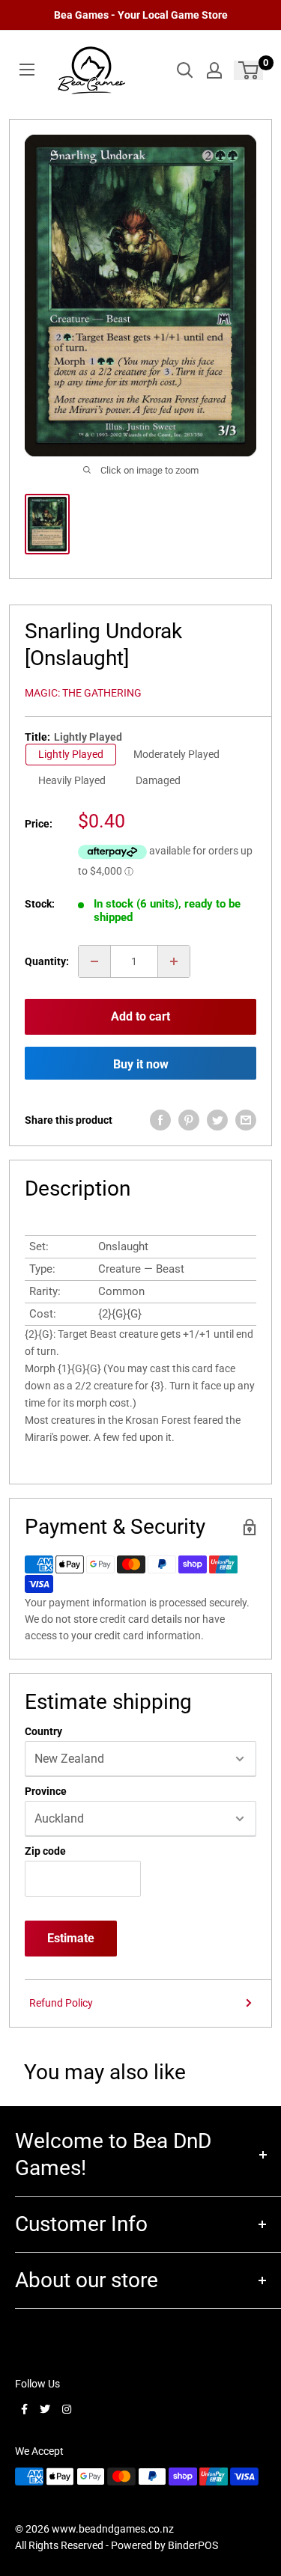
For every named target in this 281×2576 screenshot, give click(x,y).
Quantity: (47, 961)
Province (46, 1791)
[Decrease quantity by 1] (94, 961)
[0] (249, 70)
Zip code (45, 1851)
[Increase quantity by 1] (174, 961)
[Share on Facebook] (160, 1120)
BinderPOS (193, 2545)
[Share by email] (246, 1120)
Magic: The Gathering (83, 693)
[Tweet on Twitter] (217, 1120)
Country (43, 1731)
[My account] (214, 70)
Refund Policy (61, 2003)
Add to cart (140, 1016)
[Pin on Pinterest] (189, 1120)
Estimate (71, 1938)
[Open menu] (27, 70)
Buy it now (141, 1064)
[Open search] (185, 70)
